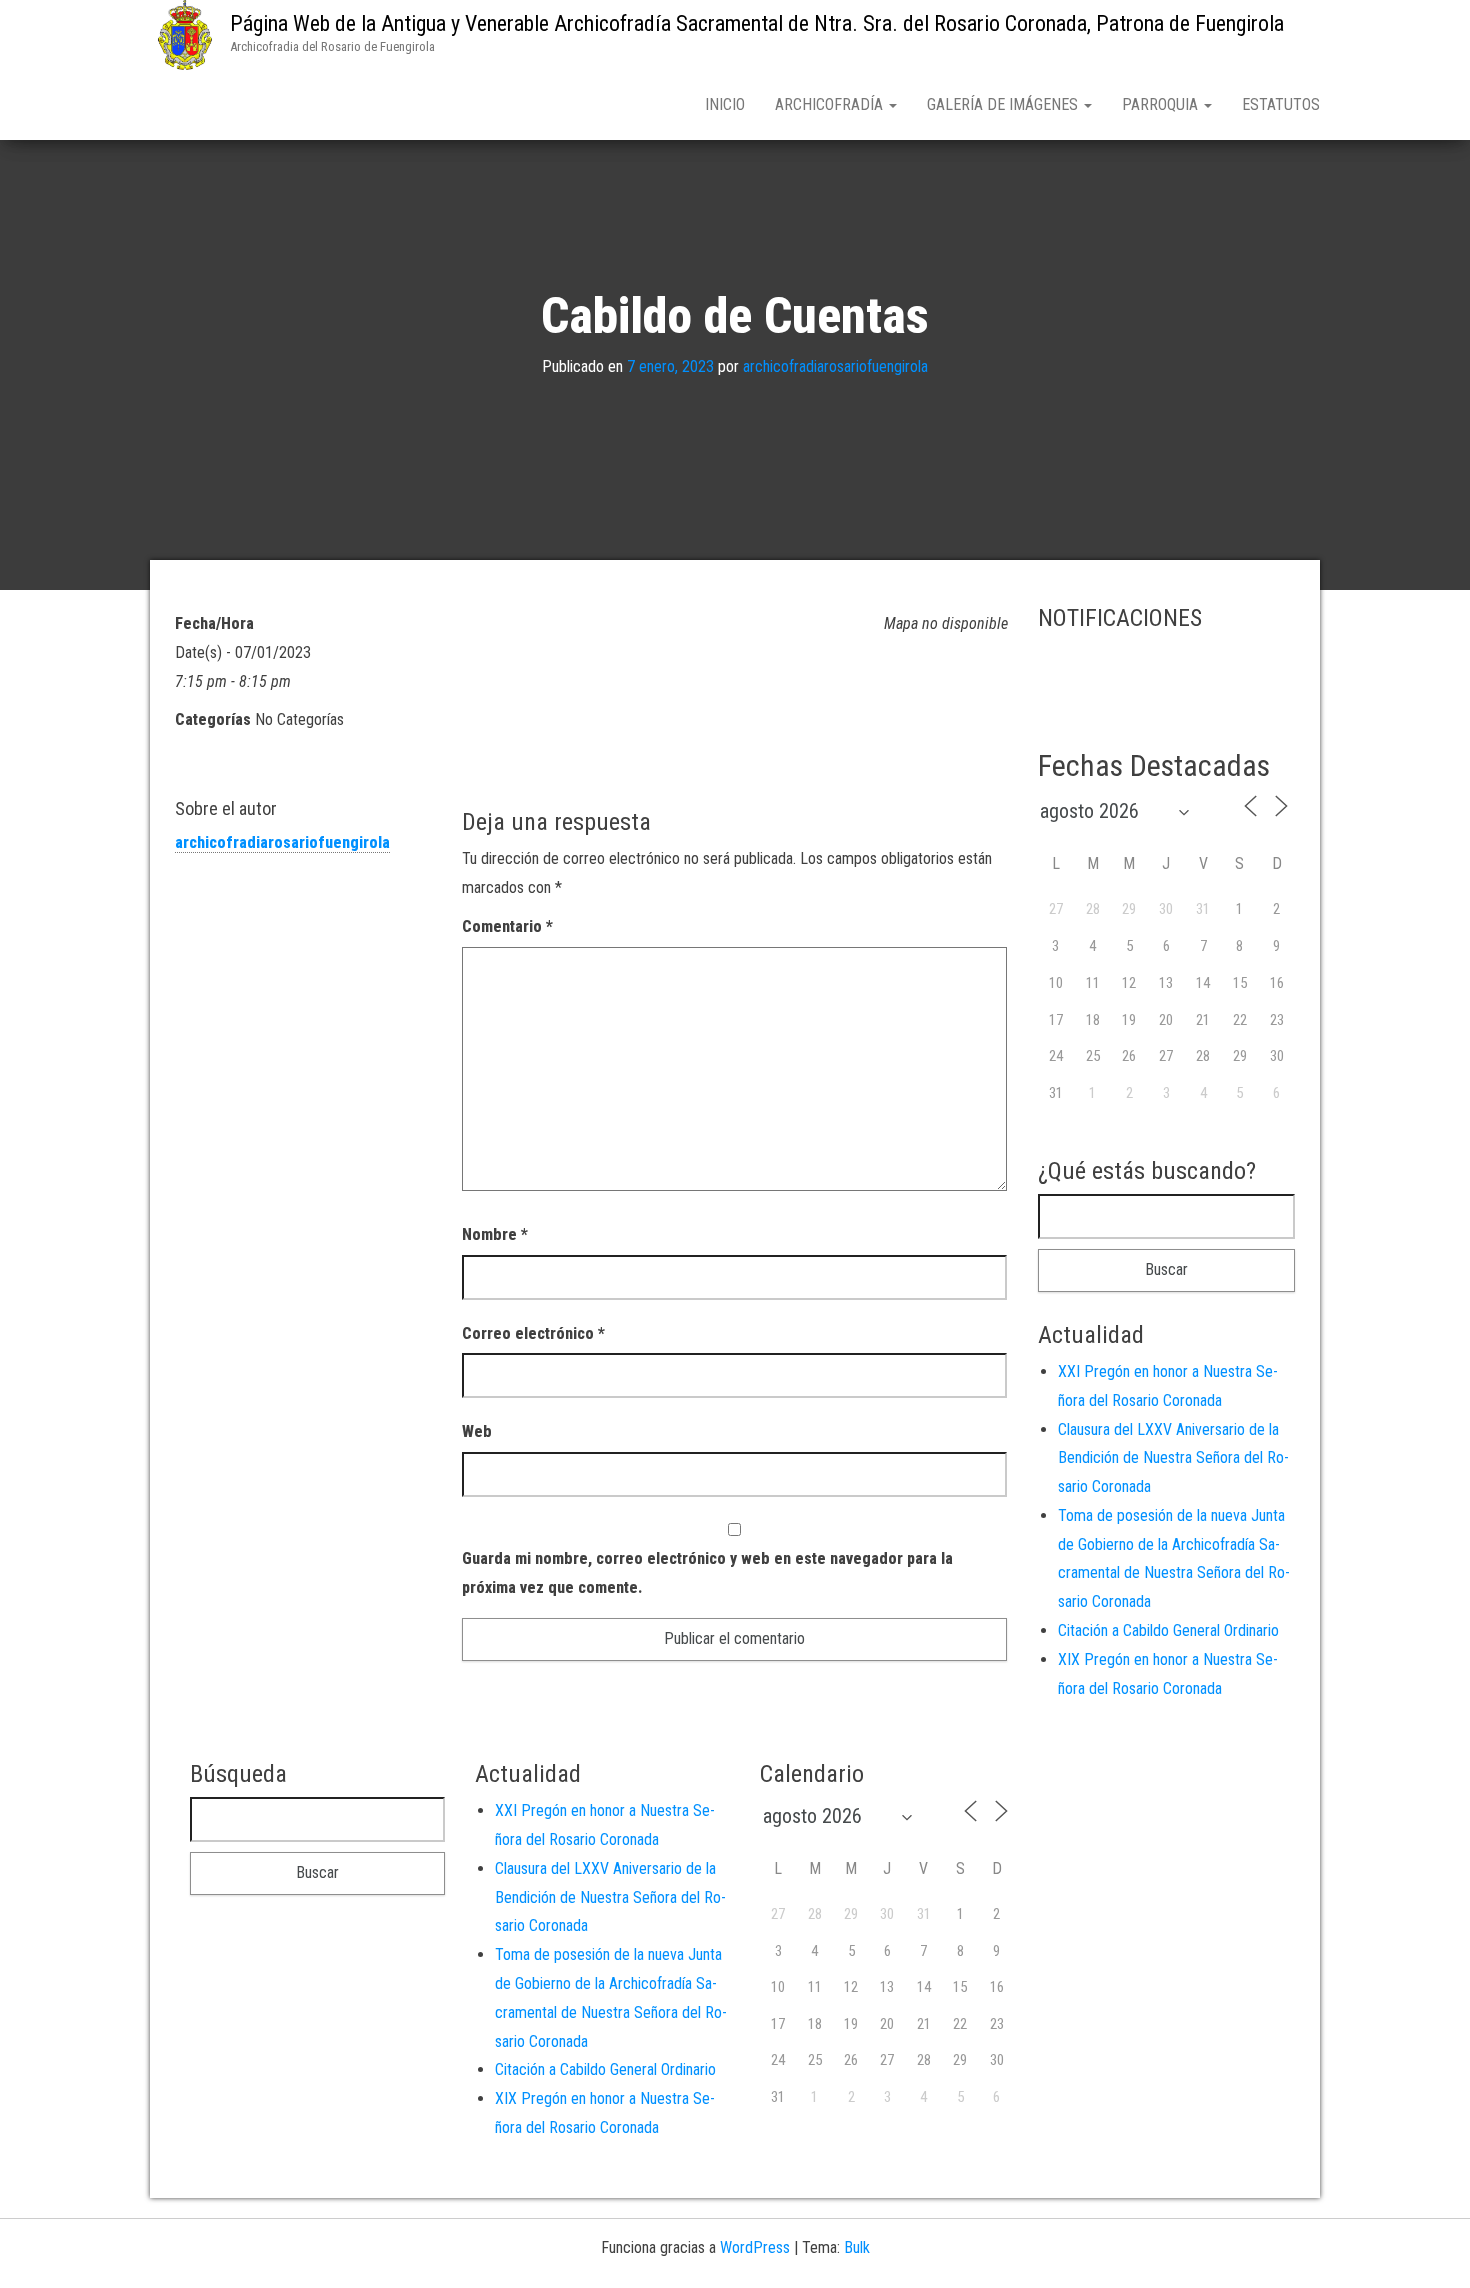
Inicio (725, 104)
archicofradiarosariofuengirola (835, 367)
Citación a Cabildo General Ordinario (1168, 1630)
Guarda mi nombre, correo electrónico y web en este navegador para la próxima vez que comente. (707, 1573)
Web (477, 1431)
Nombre (495, 1234)
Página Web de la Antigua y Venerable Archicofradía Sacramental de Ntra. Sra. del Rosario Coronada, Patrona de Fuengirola (757, 23)
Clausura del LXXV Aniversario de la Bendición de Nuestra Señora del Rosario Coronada (1173, 1458)
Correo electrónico (533, 1333)
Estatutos (1281, 104)
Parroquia (1162, 104)
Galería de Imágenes (1004, 104)
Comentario (507, 926)
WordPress (755, 2247)
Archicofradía (831, 104)
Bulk (857, 2247)
